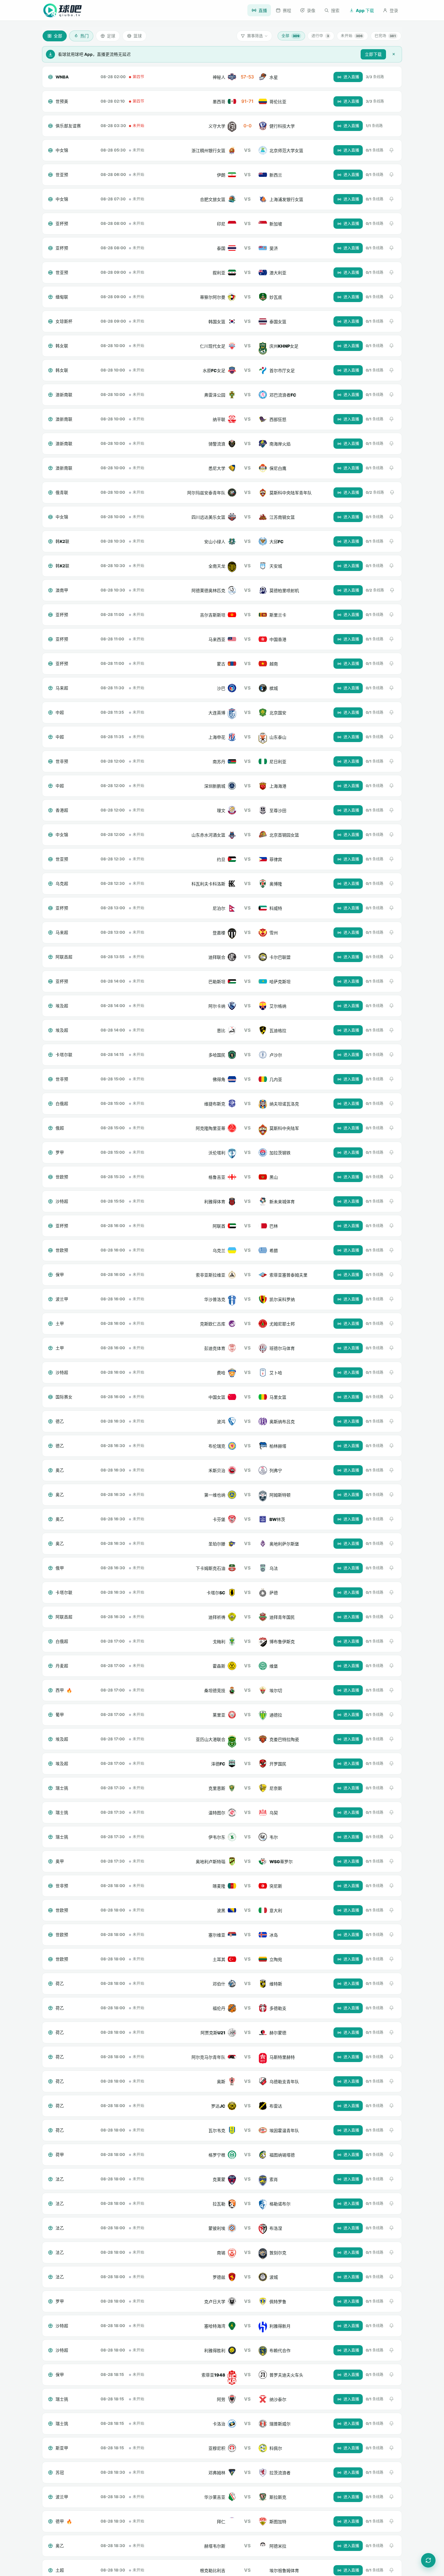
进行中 (320, 36)
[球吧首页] (63, 10)
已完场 (385, 36)
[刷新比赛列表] (428, 2560)
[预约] (391, 150)
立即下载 (373, 54)
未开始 (352, 36)
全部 (291, 36)
